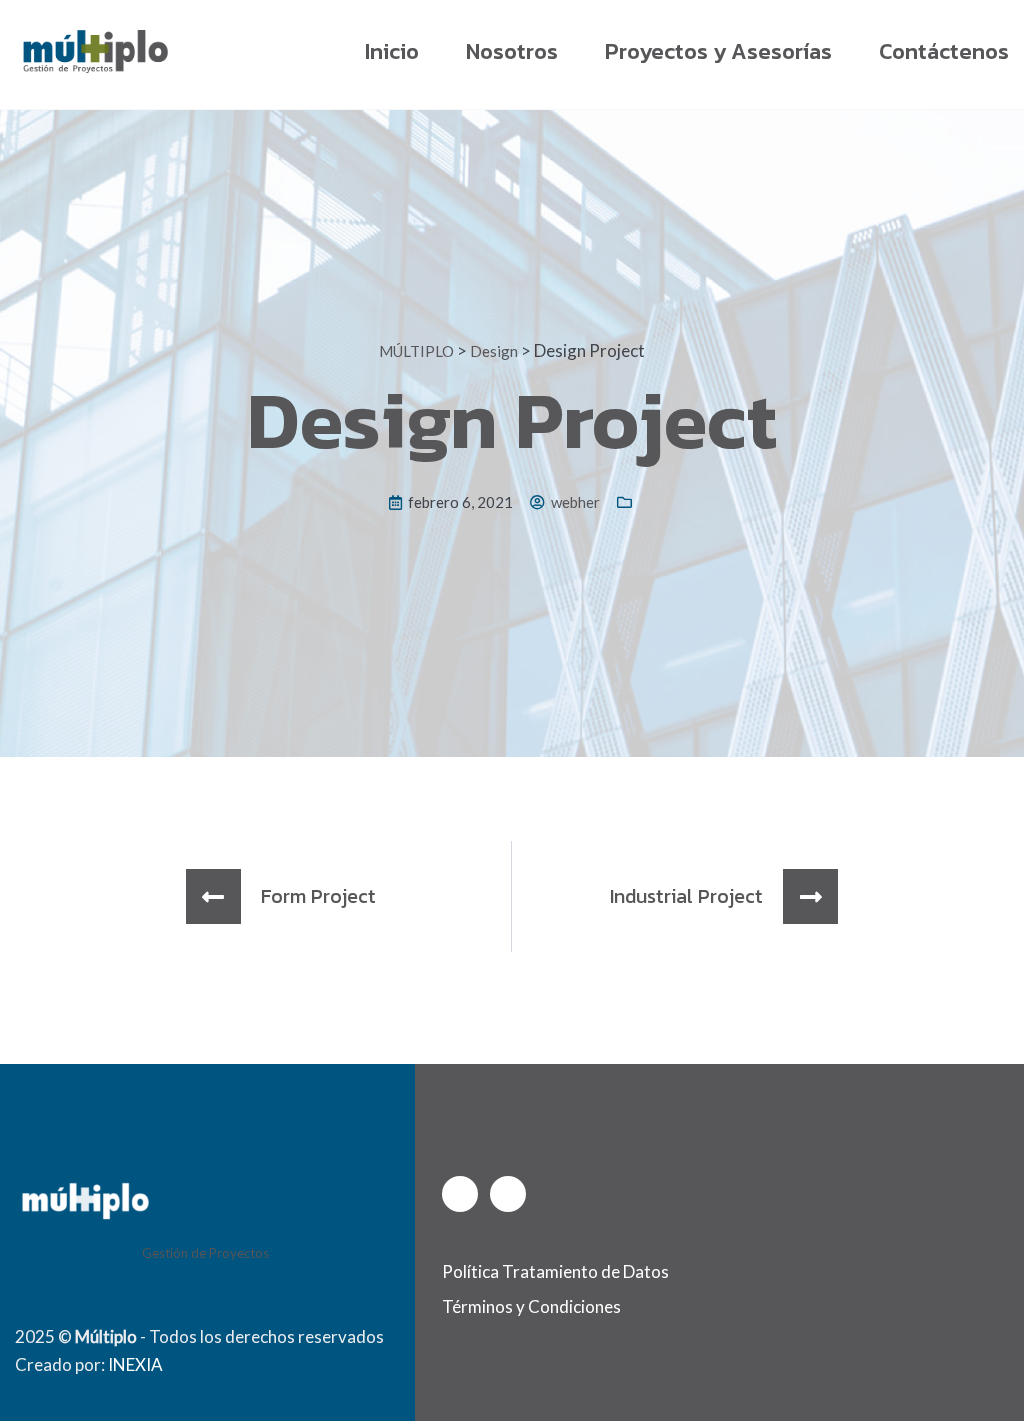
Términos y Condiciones (531, 1306)
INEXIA (135, 1364)
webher (575, 502)
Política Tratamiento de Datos (555, 1271)
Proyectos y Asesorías (718, 51)
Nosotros (512, 51)
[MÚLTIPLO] (95, 50)
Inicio (392, 51)
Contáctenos (944, 51)
